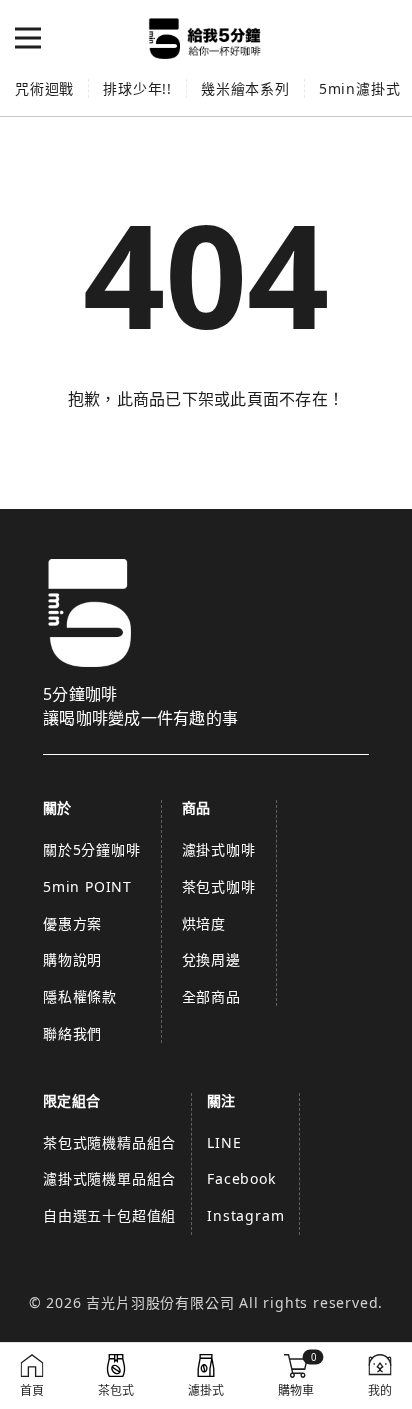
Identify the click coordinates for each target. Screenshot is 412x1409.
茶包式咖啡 (219, 886)
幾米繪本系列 (245, 88)
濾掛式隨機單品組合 (109, 1178)
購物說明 (72, 959)
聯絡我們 (72, 1033)
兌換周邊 (211, 959)
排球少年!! (137, 88)
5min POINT (87, 886)
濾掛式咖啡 (219, 849)
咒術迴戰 (44, 88)
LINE (224, 1142)
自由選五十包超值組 (109, 1215)
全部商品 (211, 996)
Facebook (241, 1178)
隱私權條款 (80, 996)
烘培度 (204, 923)
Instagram (245, 1215)
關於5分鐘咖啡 (92, 849)
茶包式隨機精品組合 (109, 1142)
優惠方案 (72, 923)
